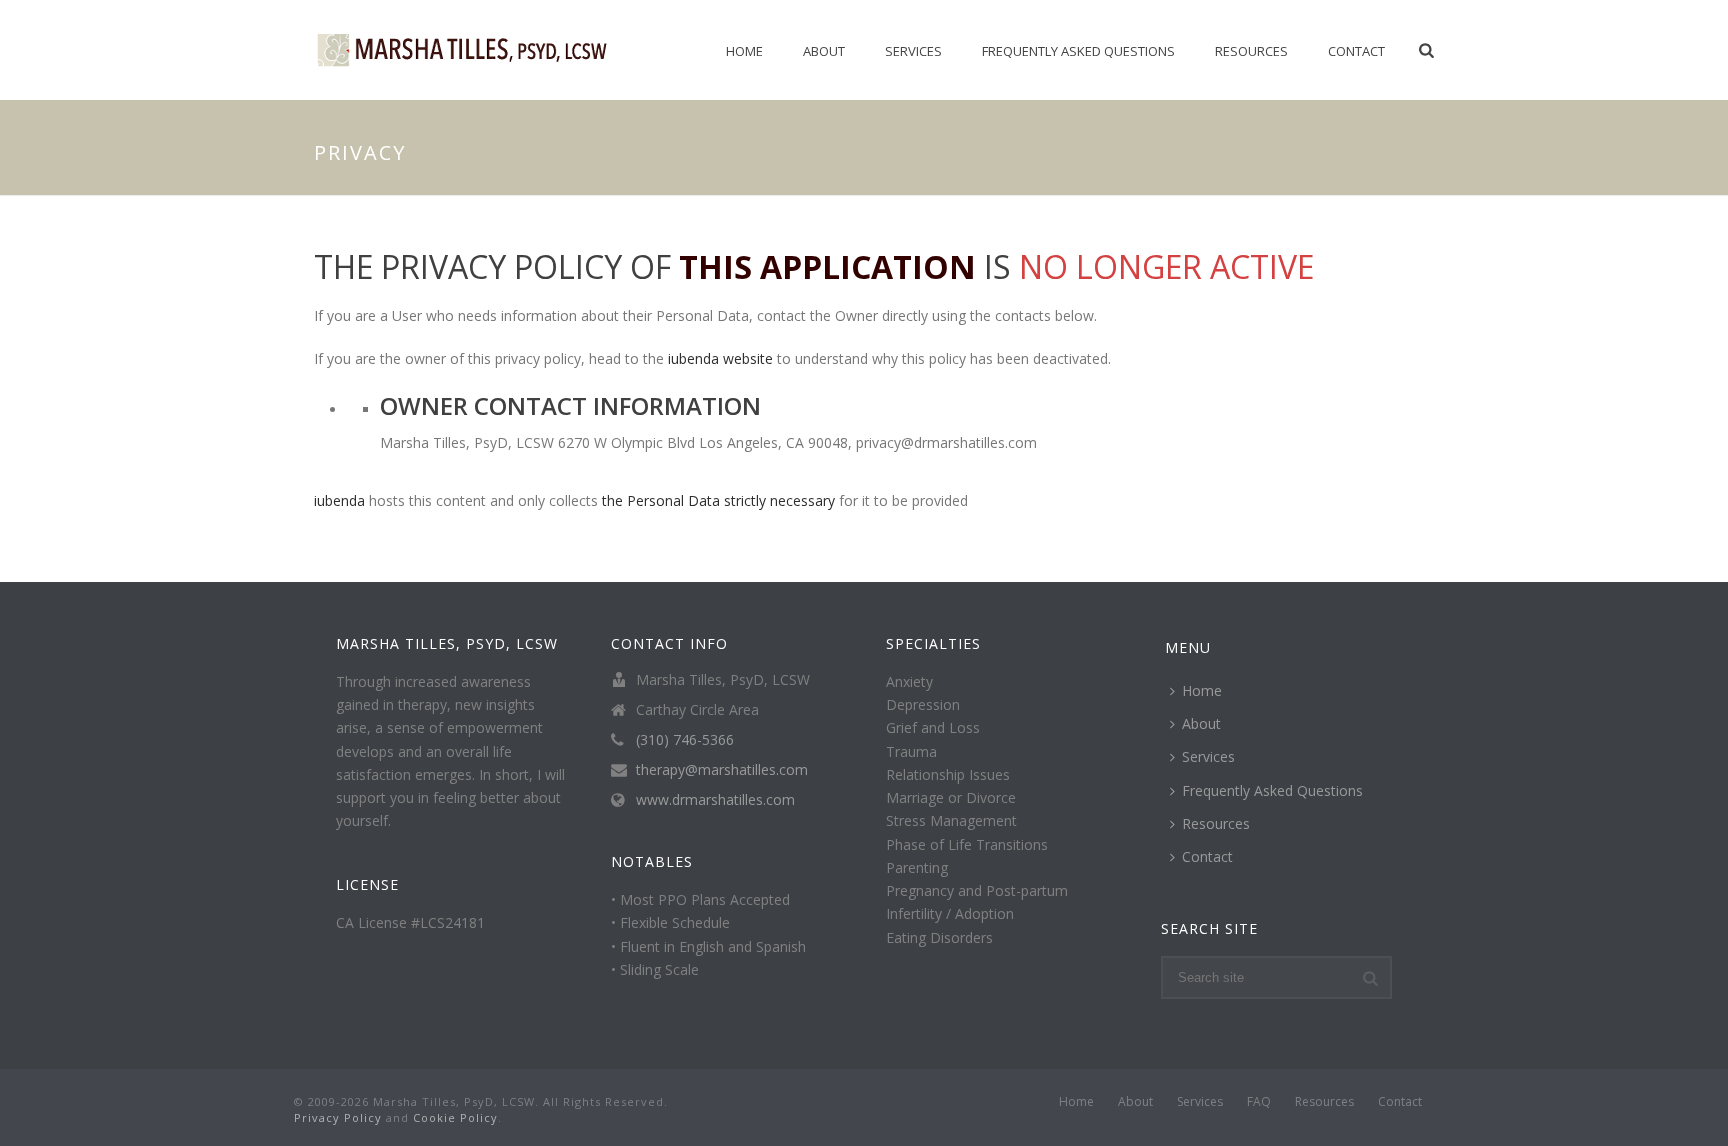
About (824, 51)
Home (744, 51)
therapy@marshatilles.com (722, 770)
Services (913, 51)
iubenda (339, 500)
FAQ (1259, 1102)
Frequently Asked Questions (1078, 51)
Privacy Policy (338, 1117)
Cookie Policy (455, 1117)
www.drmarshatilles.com (715, 800)
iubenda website (720, 358)
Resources (1251, 51)
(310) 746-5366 (685, 740)
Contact (1356, 51)
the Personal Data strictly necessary (718, 500)
